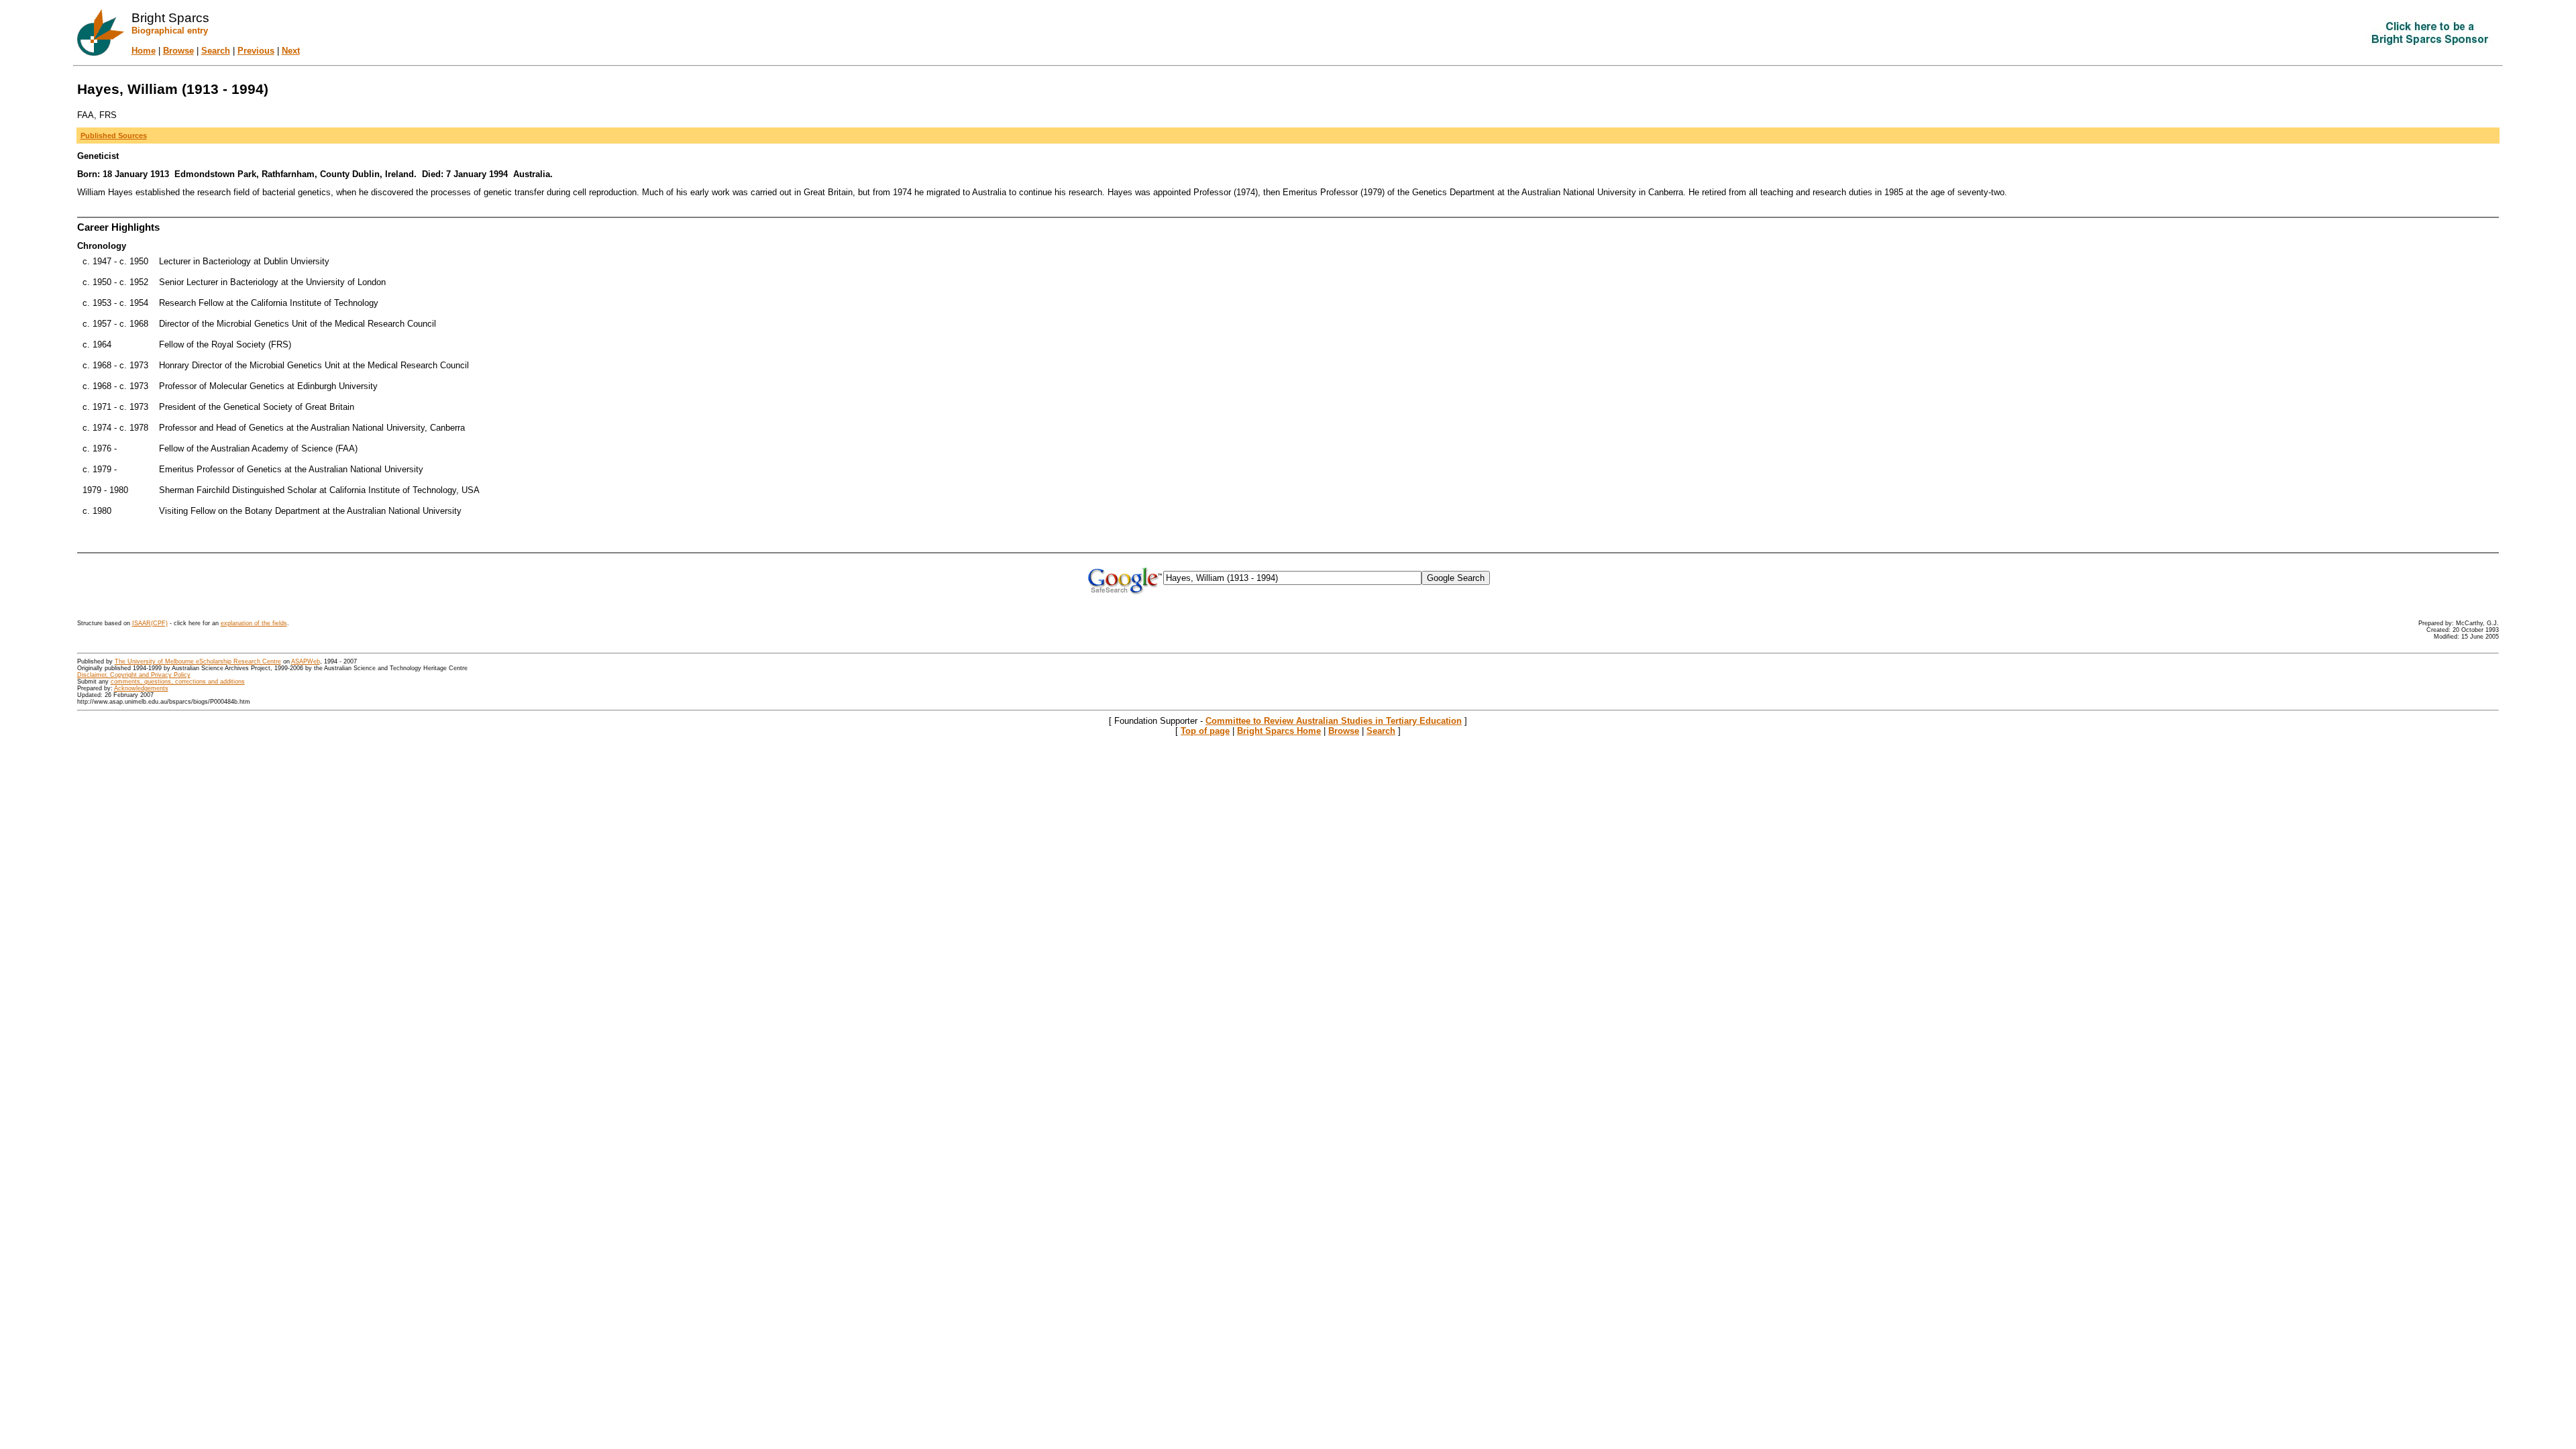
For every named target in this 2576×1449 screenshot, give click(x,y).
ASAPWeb (306, 661)
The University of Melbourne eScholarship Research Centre (198, 661)
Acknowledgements (141, 688)
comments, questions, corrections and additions (178, 682)
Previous (256, 51)
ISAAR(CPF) (150, 623)
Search (216, 51)
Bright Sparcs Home (1279, 731)
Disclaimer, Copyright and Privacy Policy (134, 675)
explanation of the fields (254, 623)
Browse (178, 51)
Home (144, 51)
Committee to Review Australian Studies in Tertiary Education (1334, 721)
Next (291, 51)
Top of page (1205, 731)
